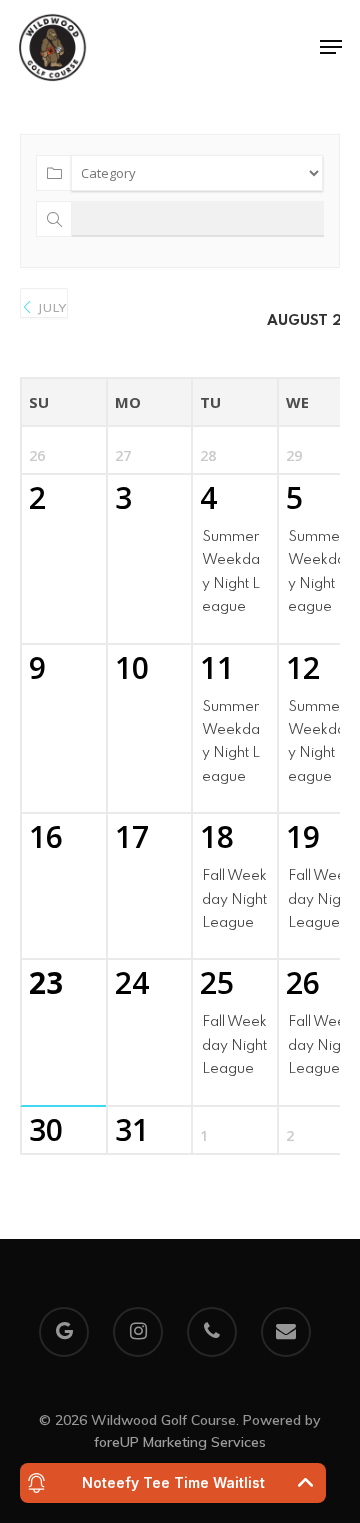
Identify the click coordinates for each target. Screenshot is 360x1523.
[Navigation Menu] (331, 47)
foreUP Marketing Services (180, 1442)
